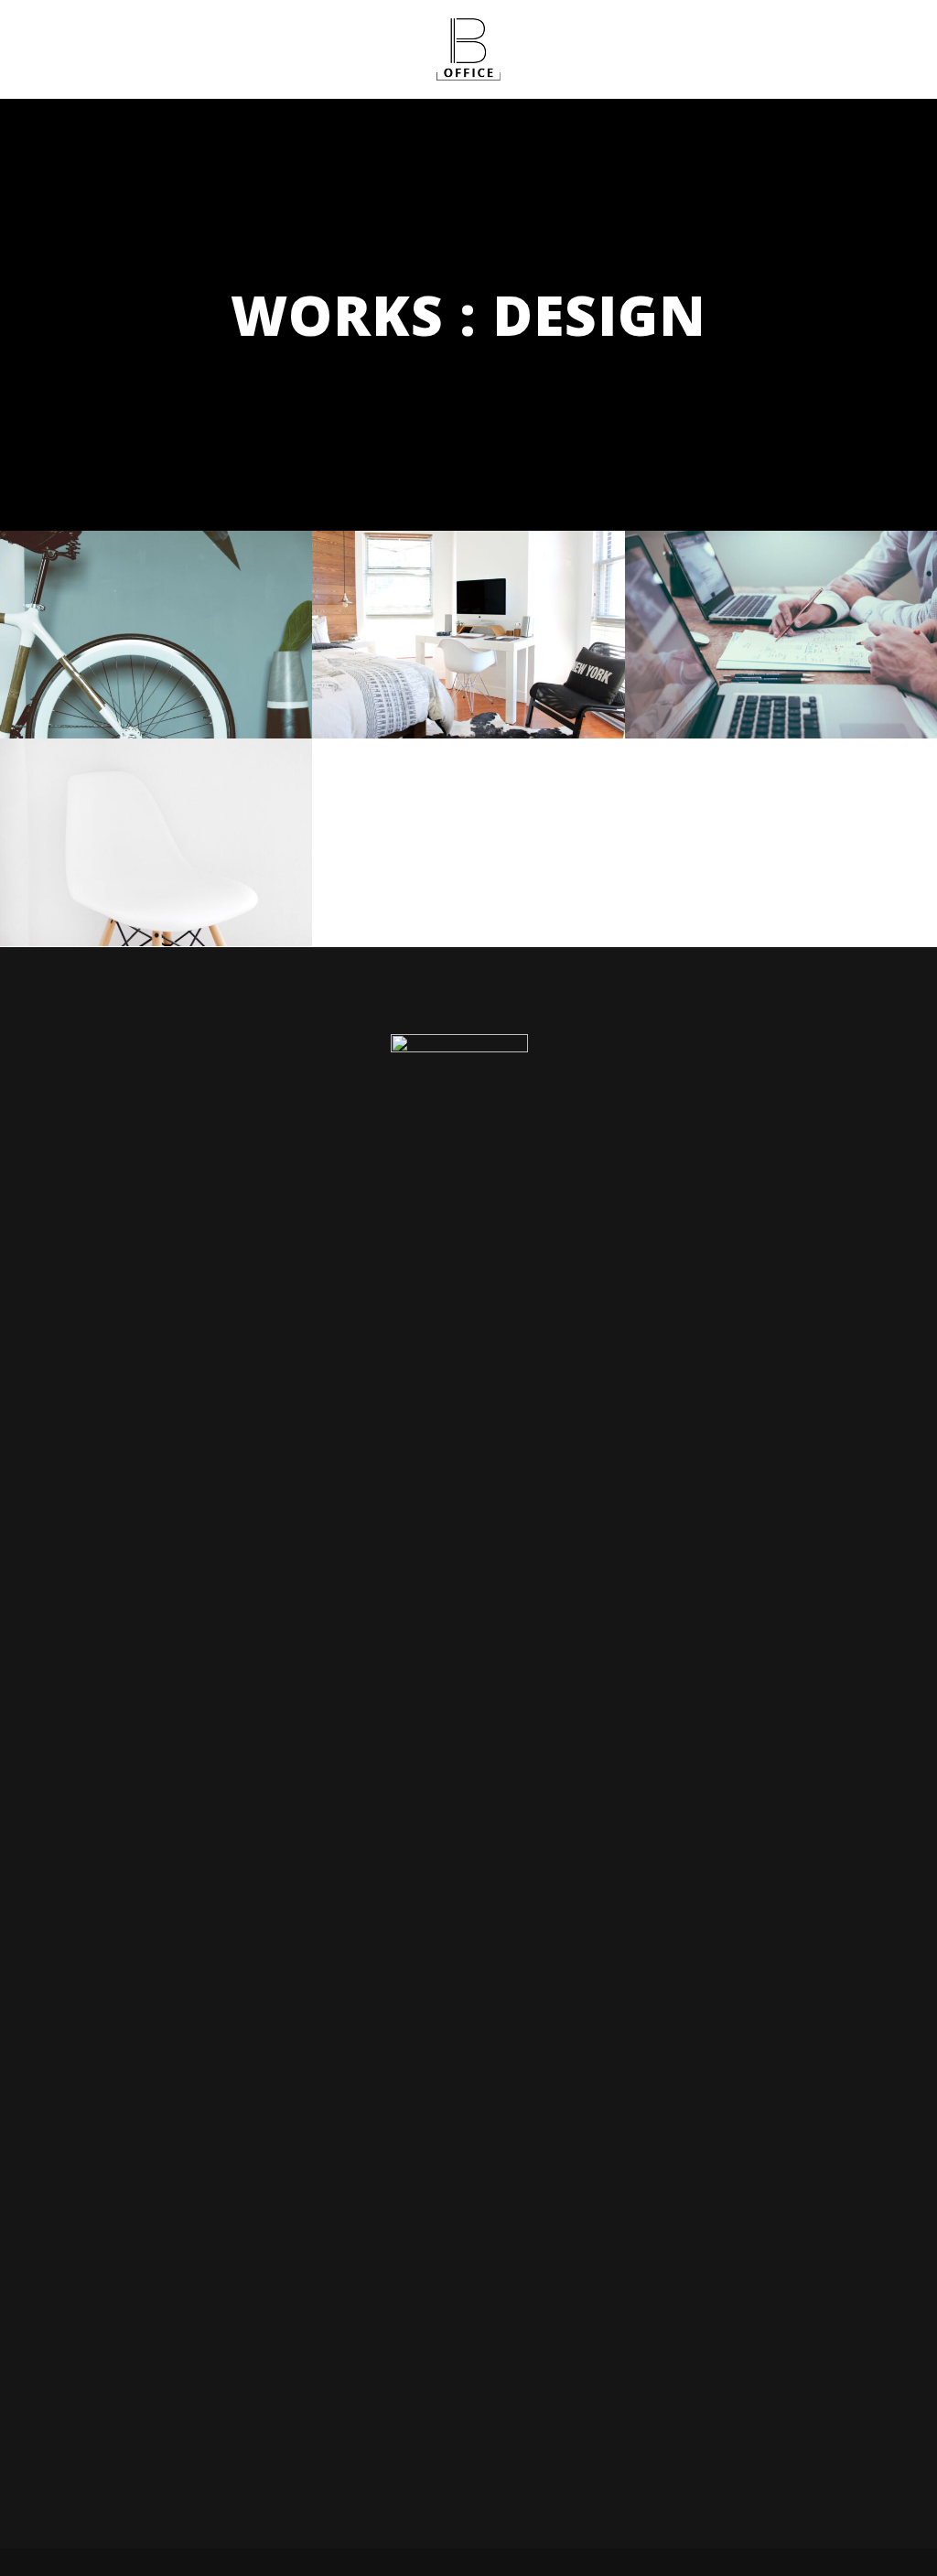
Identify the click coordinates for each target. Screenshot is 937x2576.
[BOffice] (468, 49)
